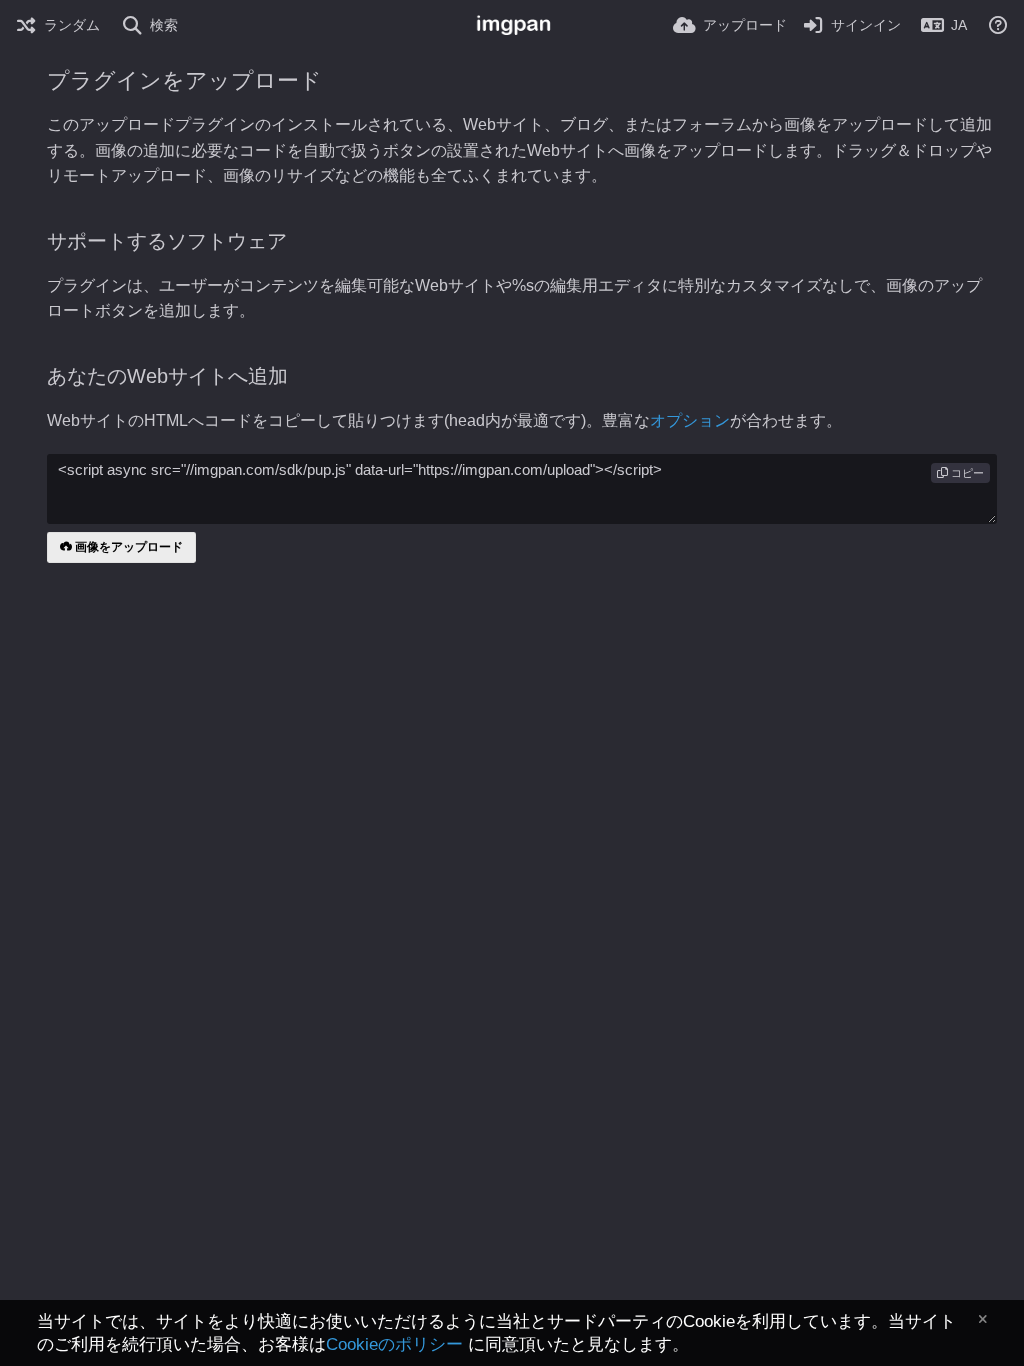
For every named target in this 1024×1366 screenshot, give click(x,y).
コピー (966, 473)
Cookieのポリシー (394, 1344)
